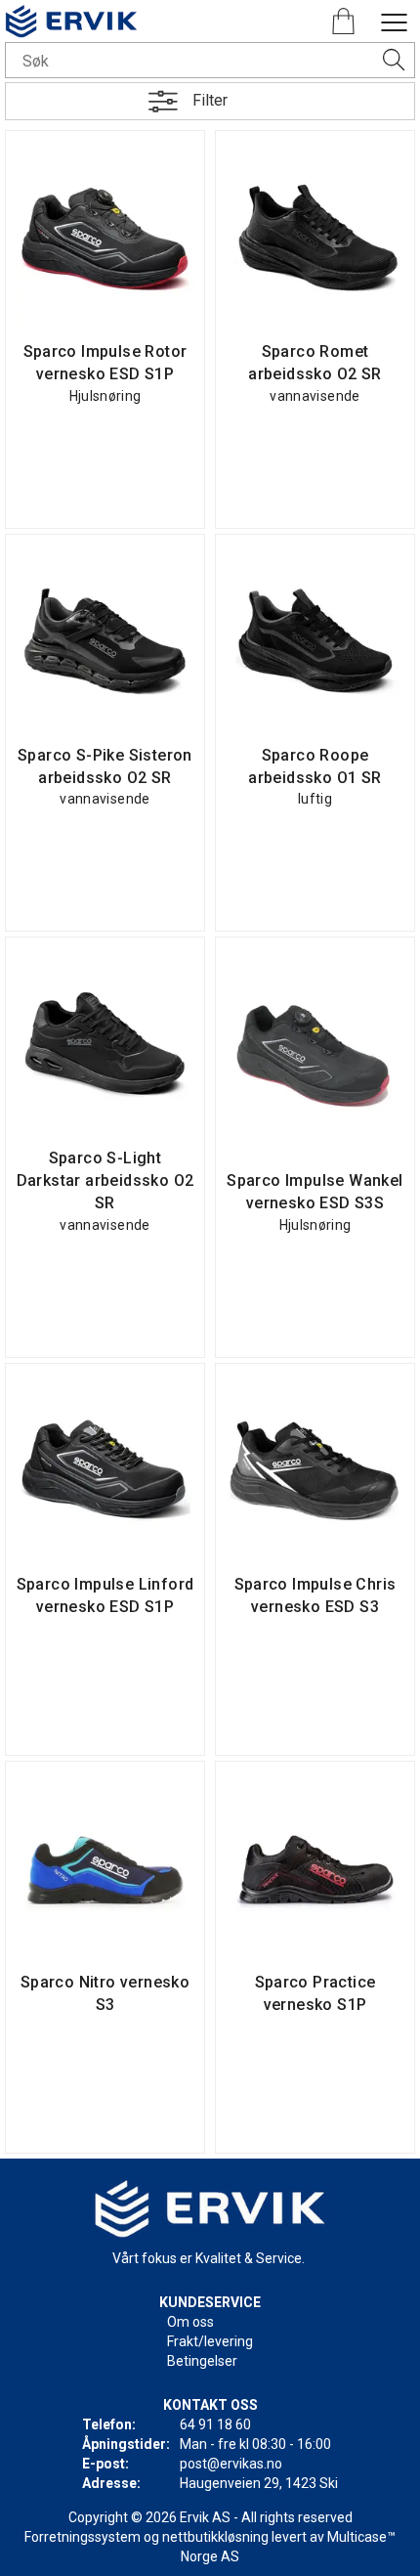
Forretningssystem (83, 2537)
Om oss (190, 2322)
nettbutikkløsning (215, 2537)
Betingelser (202, 2361)
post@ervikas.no (231, 2464)
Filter (210, 100)
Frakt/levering (210, 2341)
